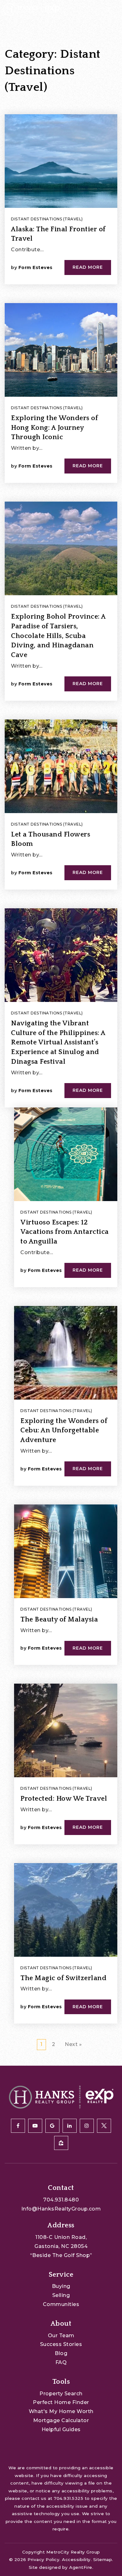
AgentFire (81, 2567)
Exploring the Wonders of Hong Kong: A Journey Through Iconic (54, 428)
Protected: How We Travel (64, 1799)
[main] (61, 1033)
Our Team (61, 2336)
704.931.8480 (61, 2200)
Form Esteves (36, 267)
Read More (88, 267)
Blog (61, 2353)
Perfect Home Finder (61, 2402)
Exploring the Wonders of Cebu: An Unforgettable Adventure (64, 1431)
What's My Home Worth (61, 2411)
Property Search (61, 2394)
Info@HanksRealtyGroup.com (61, 2209)
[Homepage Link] (31, 9)
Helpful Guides (61, 2429)
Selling (61, 2295)
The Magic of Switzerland (63, 1978)
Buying (61, 2286)
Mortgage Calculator (61, 2420)
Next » (73, 2044)
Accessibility (76, 2559)
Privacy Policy (43, 2559)
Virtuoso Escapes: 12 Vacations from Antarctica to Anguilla (65, 1232)
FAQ (61, 2362)
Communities (61, 2304)
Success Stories (61, 2344)
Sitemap (103, 2559)
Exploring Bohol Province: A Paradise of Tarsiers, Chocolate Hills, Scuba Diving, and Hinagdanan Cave (58, 636)
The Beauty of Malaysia (59, 1619)
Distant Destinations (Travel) (47, 219)
